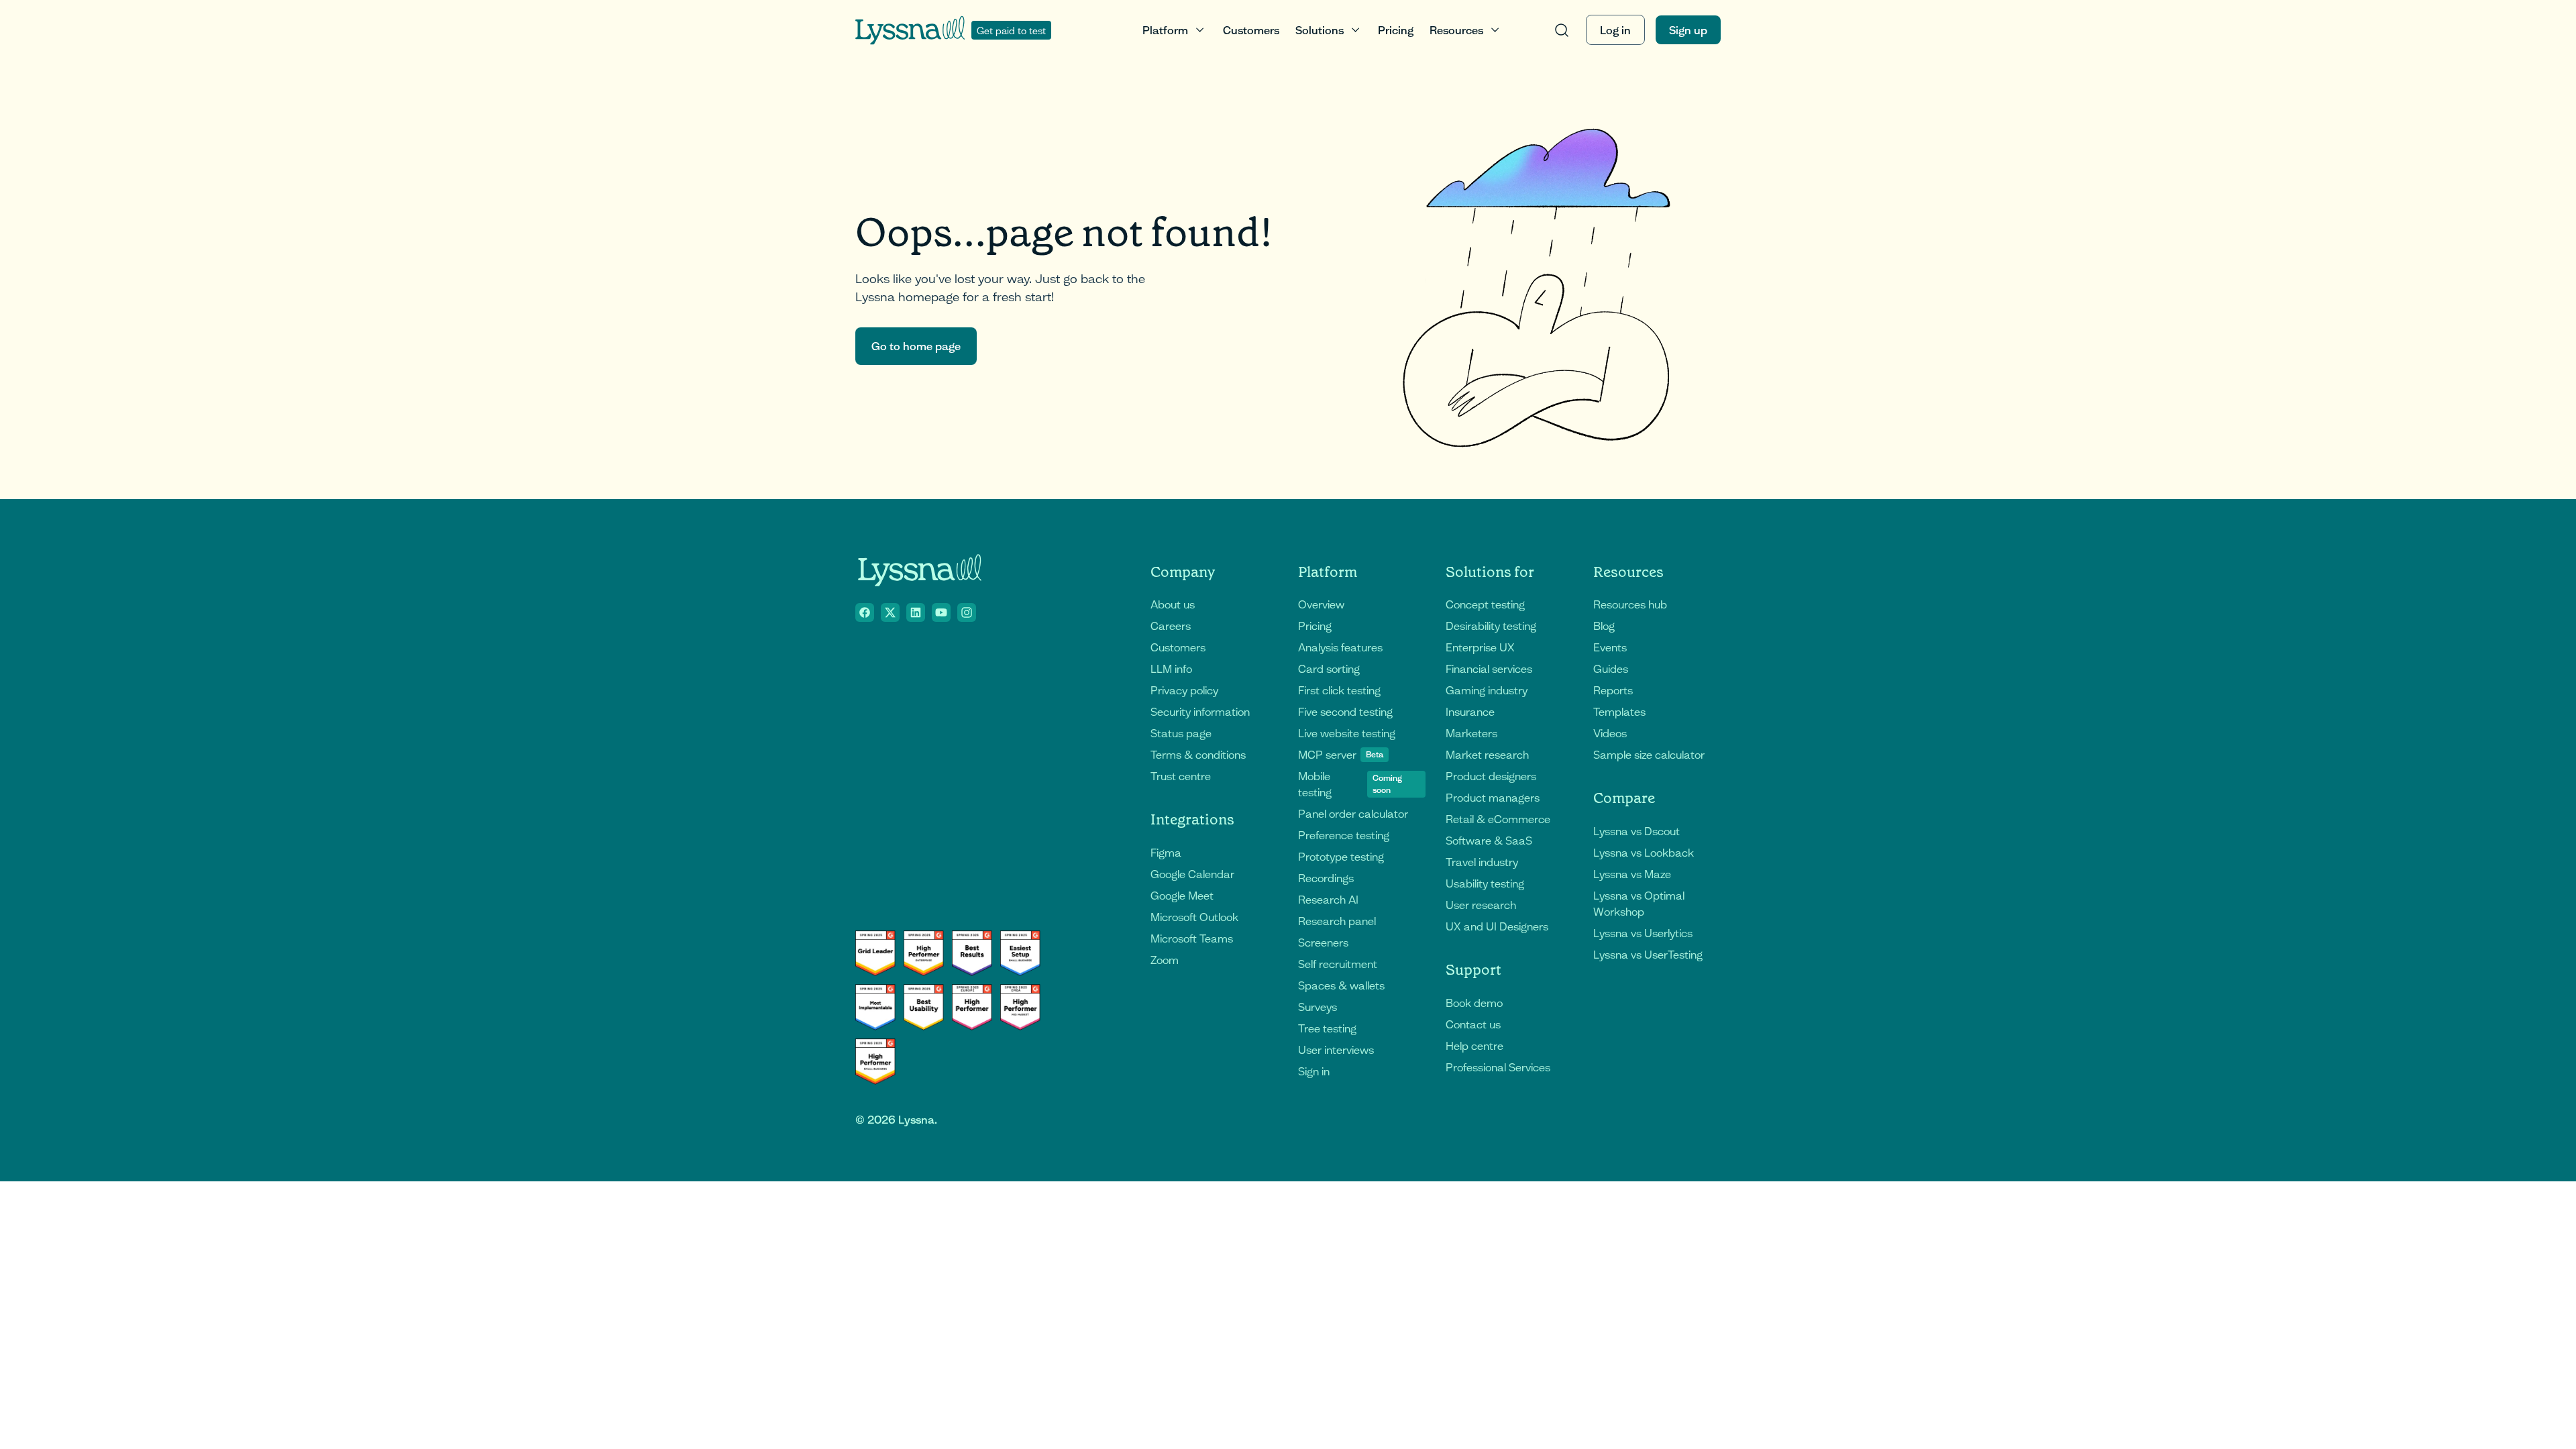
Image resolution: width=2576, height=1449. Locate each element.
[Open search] (1562, 30)
